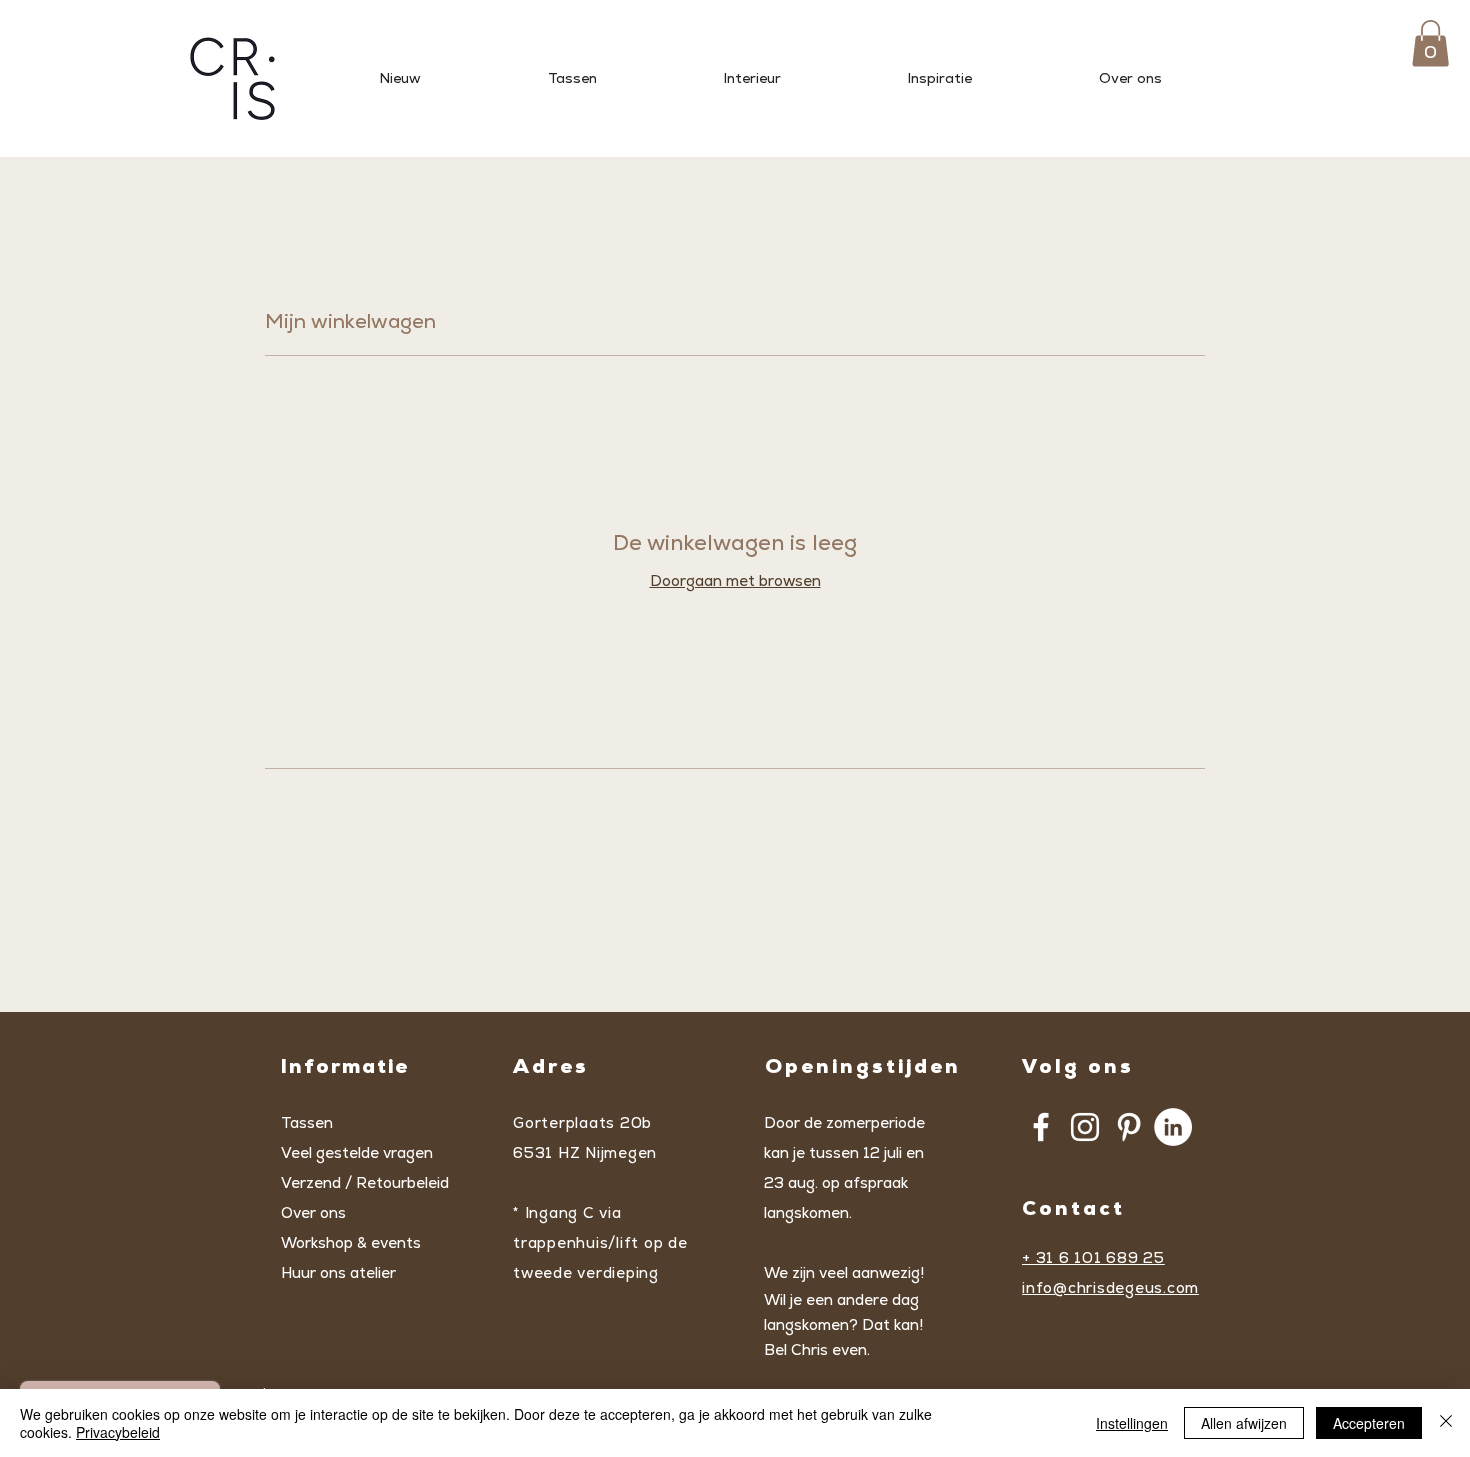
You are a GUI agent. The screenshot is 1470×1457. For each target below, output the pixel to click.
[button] (1430, 43)
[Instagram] (1085, 1127)
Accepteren (1369, 1423)
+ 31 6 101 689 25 (1093, 1257)
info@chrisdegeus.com (1110, 1287)
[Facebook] (1041, 1127)
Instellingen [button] (1132, 1423)
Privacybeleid (118, 1432)
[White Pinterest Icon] (1129, 1127)
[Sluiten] (1446, 1423)
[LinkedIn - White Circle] (1173, 1127)
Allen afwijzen (1244, 1423)
